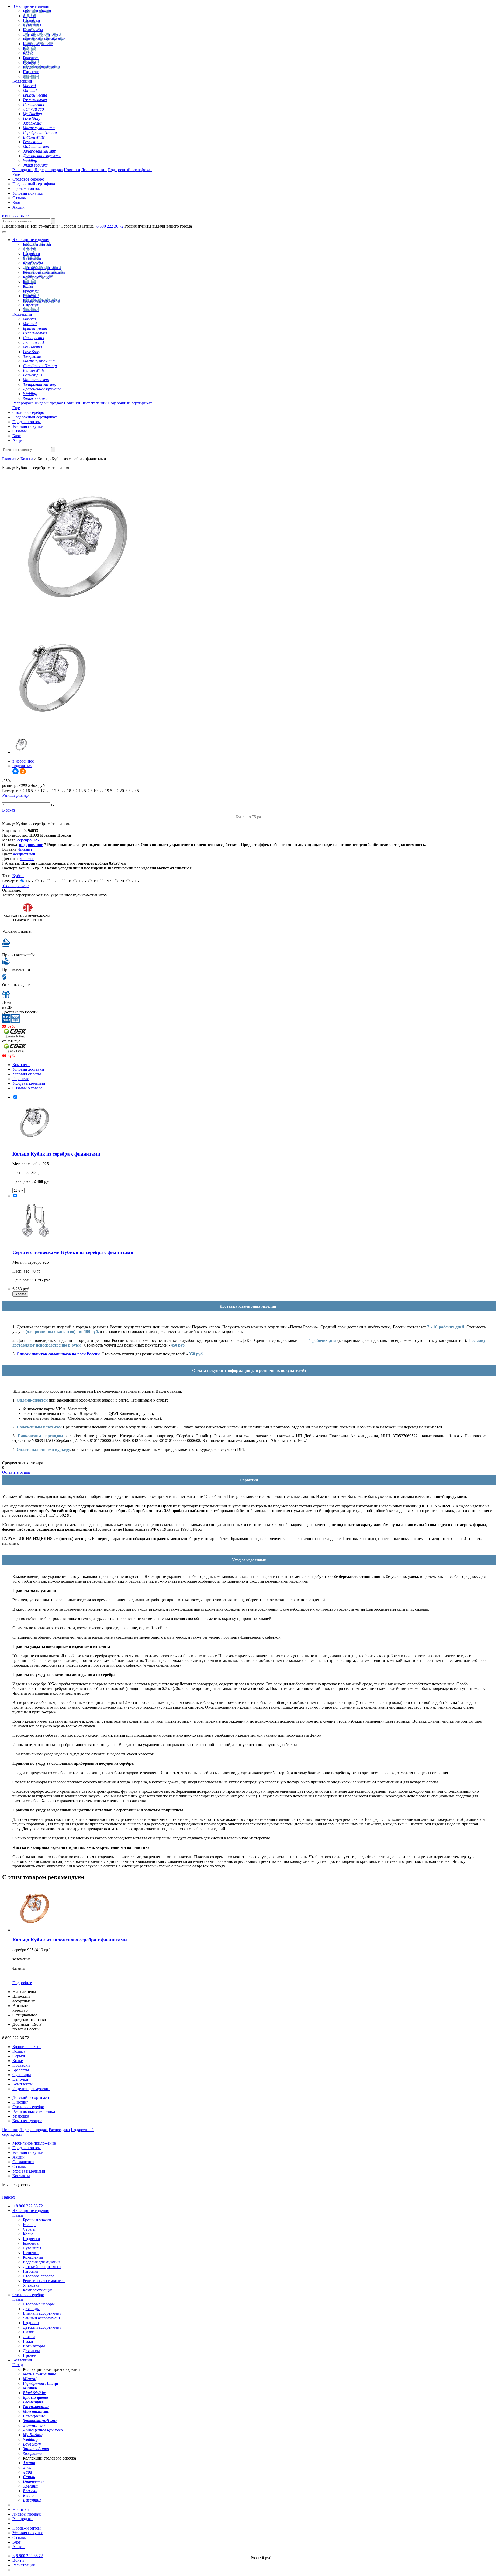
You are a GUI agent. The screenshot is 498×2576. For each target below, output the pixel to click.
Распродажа (23, 170)
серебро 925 (28, 840)
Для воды (31, 2309)
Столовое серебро (28, 179)
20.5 (135, 791)
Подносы (31, 2323)
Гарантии (21, 1079)
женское (27, 859)
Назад (18, 2215)
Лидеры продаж (49, 170)
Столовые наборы (39, 2304)
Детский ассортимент (42, 34)
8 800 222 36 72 (16, 216)
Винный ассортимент (42, 2313)
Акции (19, 207)
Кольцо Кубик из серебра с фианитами (56, 1154)
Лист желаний (94, 170)
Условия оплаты (27, 1074)
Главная (9, 459)
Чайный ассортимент (42, 2318)
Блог (17, 202)
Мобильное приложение (34, 2143)
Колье (28, 53)
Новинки (72, 170)
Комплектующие (38, 44)
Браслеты (31, 58)
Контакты (21, 2176)
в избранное (23, 761)
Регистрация (24, 2565)
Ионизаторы (34, 2346)
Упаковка (31, 76)
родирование (31, 845)
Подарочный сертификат (130, 170)
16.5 (29, 791)
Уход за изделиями (29, 1083)
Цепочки (31, 62)
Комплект (21, 1065)
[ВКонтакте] (16, 771)
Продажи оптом (27, 188)
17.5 (56, 791)
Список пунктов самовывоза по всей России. (59, 1354)
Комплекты (33, 30)
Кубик (18, 876)
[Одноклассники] (23, 771)
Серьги (29, 16)
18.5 (82, 791)
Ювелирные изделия (31, 6)
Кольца (29, 48)
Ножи (28, 2341)
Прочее (29, 2355)
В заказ (8, 810)
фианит (25, 849)
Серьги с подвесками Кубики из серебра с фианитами (73, 1252)
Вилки (29, 2332)
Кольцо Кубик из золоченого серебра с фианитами (70, 1940)
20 (122, 791)
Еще (16, 174)
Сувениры (32, 25)
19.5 (109, 791)
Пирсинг (31, 72)
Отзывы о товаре (27, 1088)
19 (95, 791)
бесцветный (24, 854)
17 (43, 791)
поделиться (22, 766)
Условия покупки (28, 193)
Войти (18, 2560)
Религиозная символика (44, 39)
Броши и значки (37, 11)
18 (69, 791)
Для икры (31, 2351)
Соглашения (23, 2162)
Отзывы (20, 198)
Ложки (29, 2337)
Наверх (9, 2197)
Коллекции (22, 81)
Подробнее (22, 1983)
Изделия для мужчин (41, 67)
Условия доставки (28, 1069)
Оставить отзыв (16, 1472)
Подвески (32, 20)
